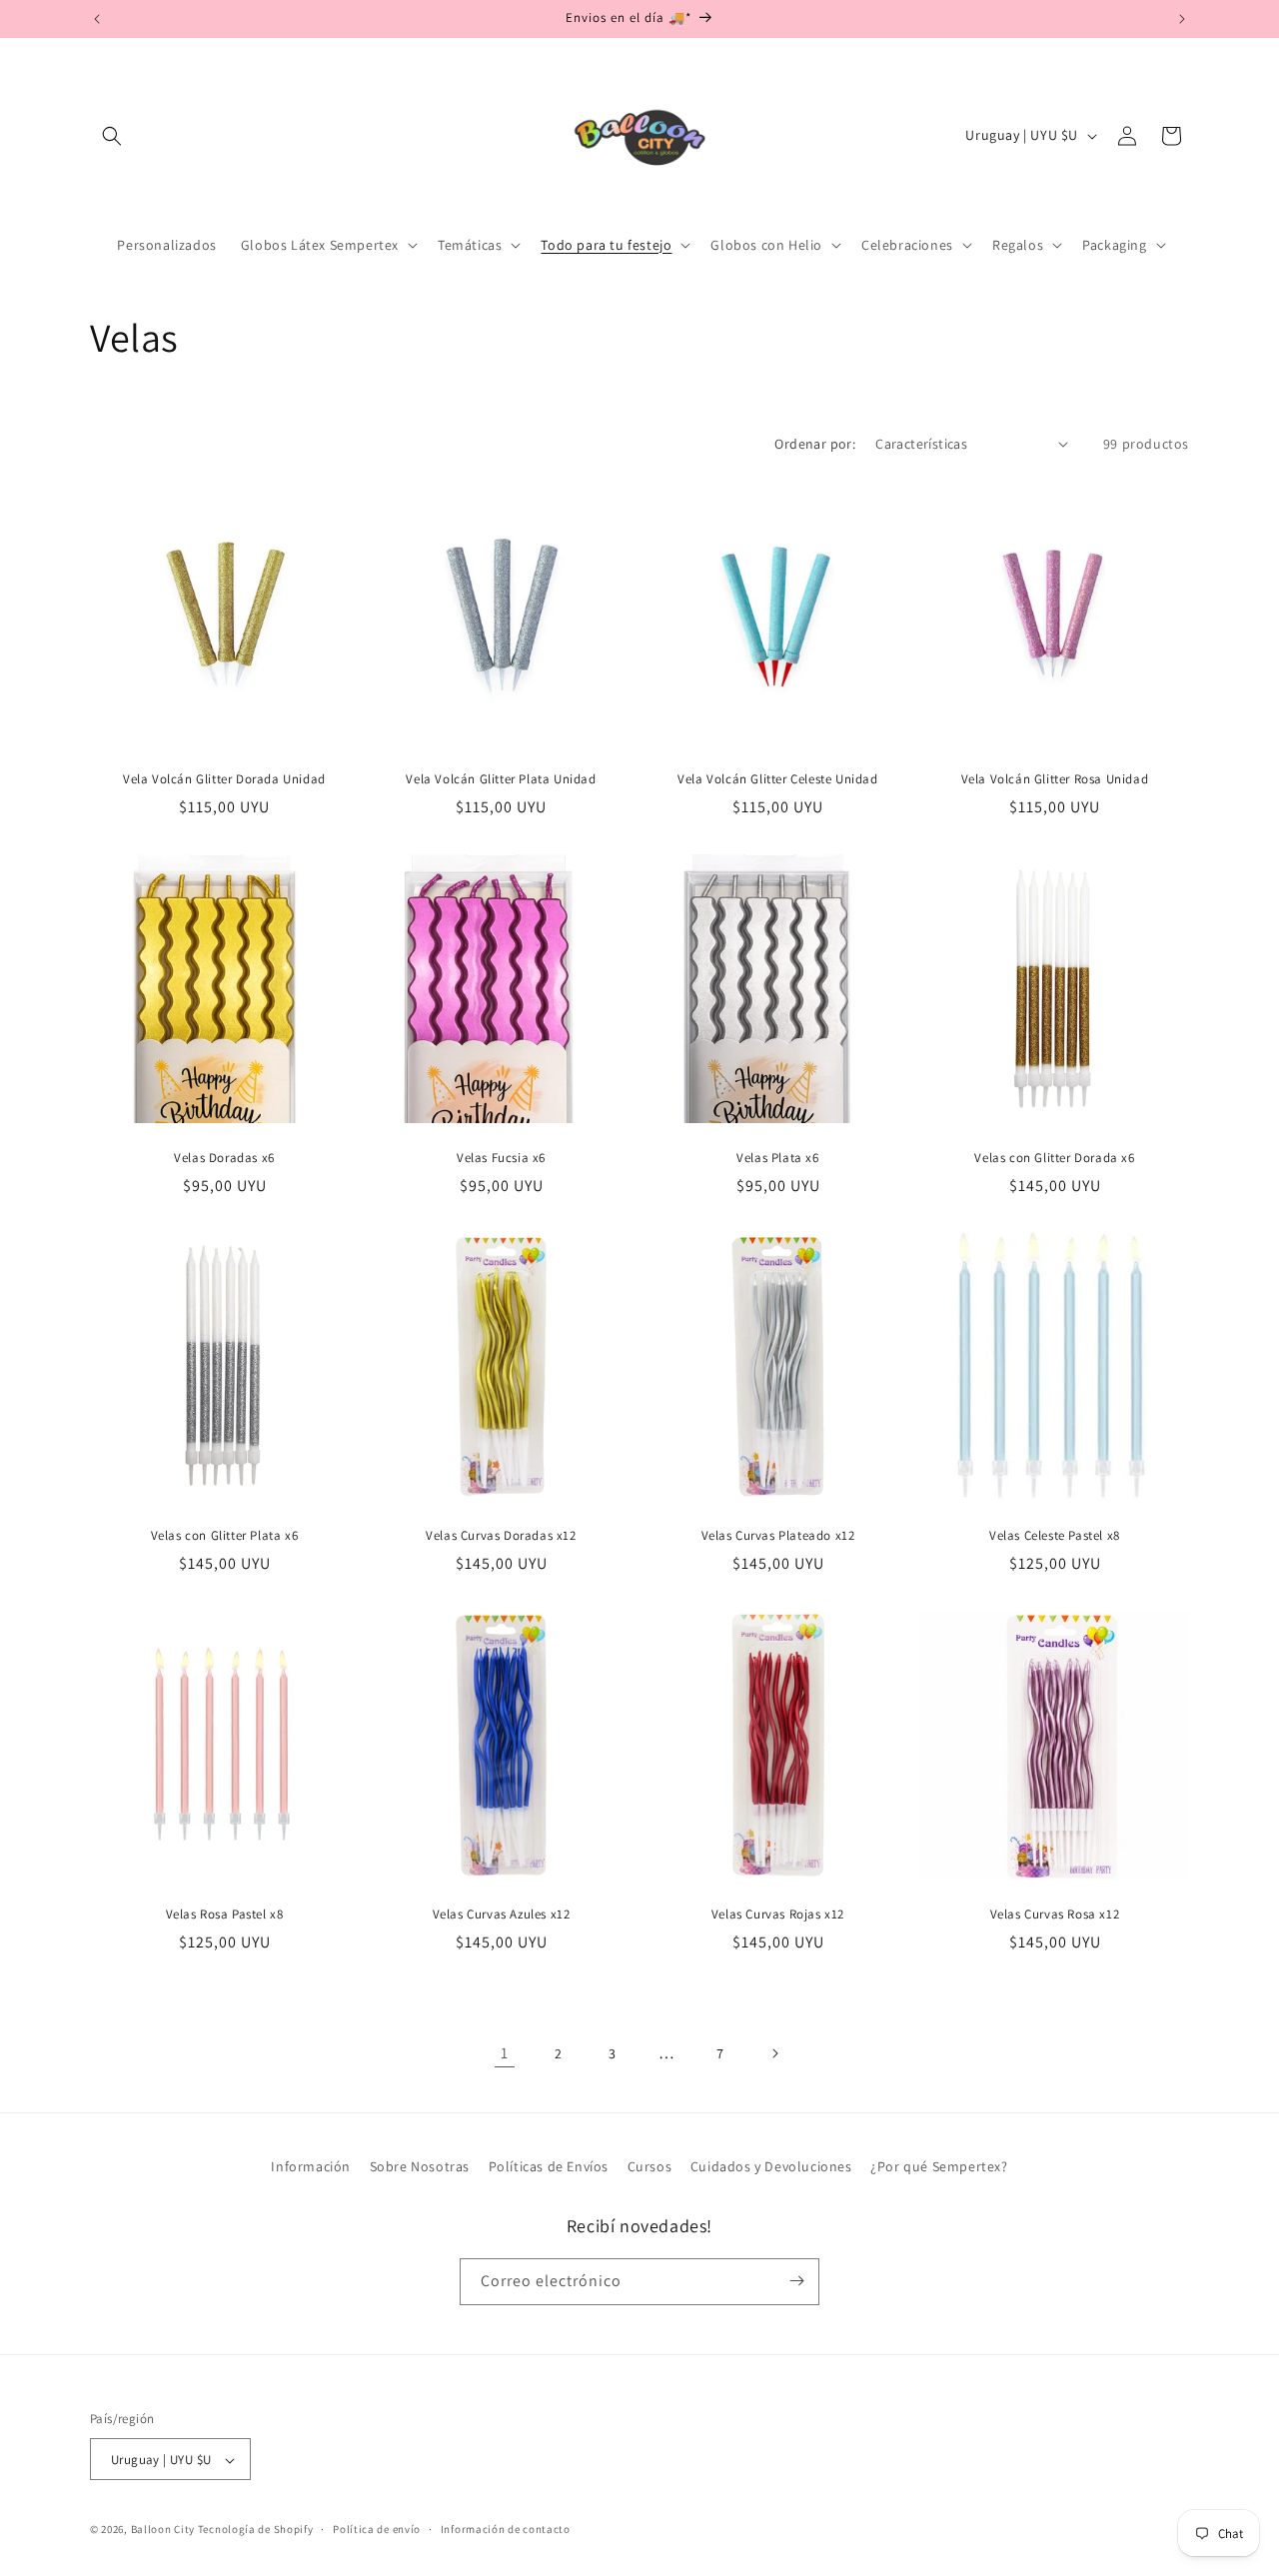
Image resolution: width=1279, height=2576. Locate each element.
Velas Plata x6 (777, 1158)
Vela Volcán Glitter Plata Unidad (501, 779)
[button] (112, 136)
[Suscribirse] (796, 2281)
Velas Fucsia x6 (501, 1158)
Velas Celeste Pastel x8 (1055, 1536)
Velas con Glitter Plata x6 (225, 1536)
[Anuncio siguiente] (1182, 19)
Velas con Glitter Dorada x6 (1054, 1158)
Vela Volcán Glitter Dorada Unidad (224, 779)
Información (311, 2166)
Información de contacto (506, 2529)
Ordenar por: (815, 444)
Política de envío (377, 2529)
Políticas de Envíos (549, 2166)
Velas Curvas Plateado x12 (778, 1536)
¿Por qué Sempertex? (939, 2166)
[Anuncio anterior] (97, 19)
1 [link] (505, 2053)
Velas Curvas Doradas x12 (501, 1536)
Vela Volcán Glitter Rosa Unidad (1055, 779)
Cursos (650, 2166)
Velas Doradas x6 (224, 1158)
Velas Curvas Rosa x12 (1055, 1915)
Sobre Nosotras (420, 2166)
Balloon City (163, 2530)
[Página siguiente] (774, 2053)
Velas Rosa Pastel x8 (225, 1915)
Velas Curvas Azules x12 (502, 1915)
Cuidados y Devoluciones (771, 2166)
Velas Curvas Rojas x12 (778, 1915)
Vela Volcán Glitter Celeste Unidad (777, 779)
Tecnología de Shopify (256, 2530)
